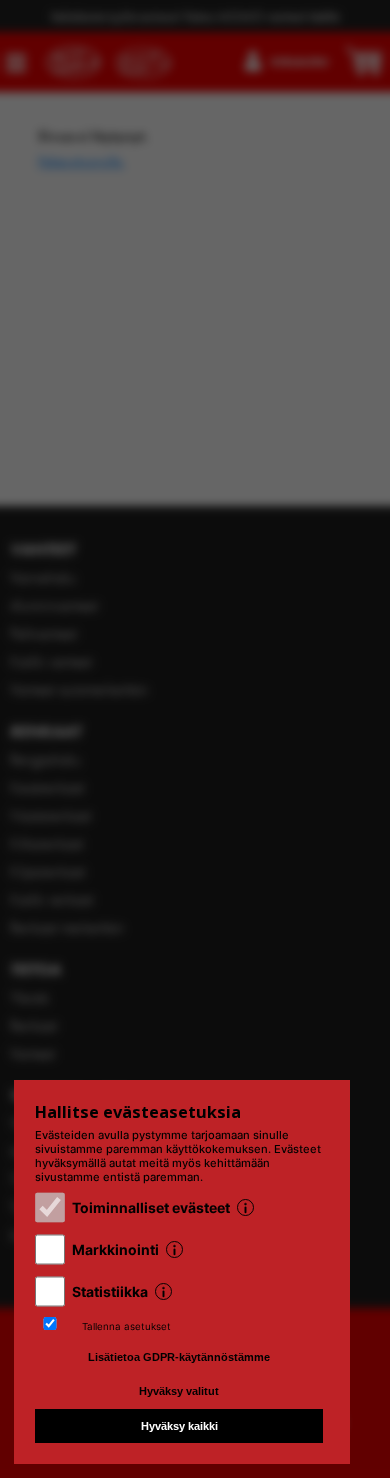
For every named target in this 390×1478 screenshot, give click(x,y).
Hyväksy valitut (179, 1391)
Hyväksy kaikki (179, 1426)
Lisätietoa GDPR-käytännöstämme (179, 1357)
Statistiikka (110, 1291)
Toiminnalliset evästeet (151, 1207)
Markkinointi (115, 1249)
